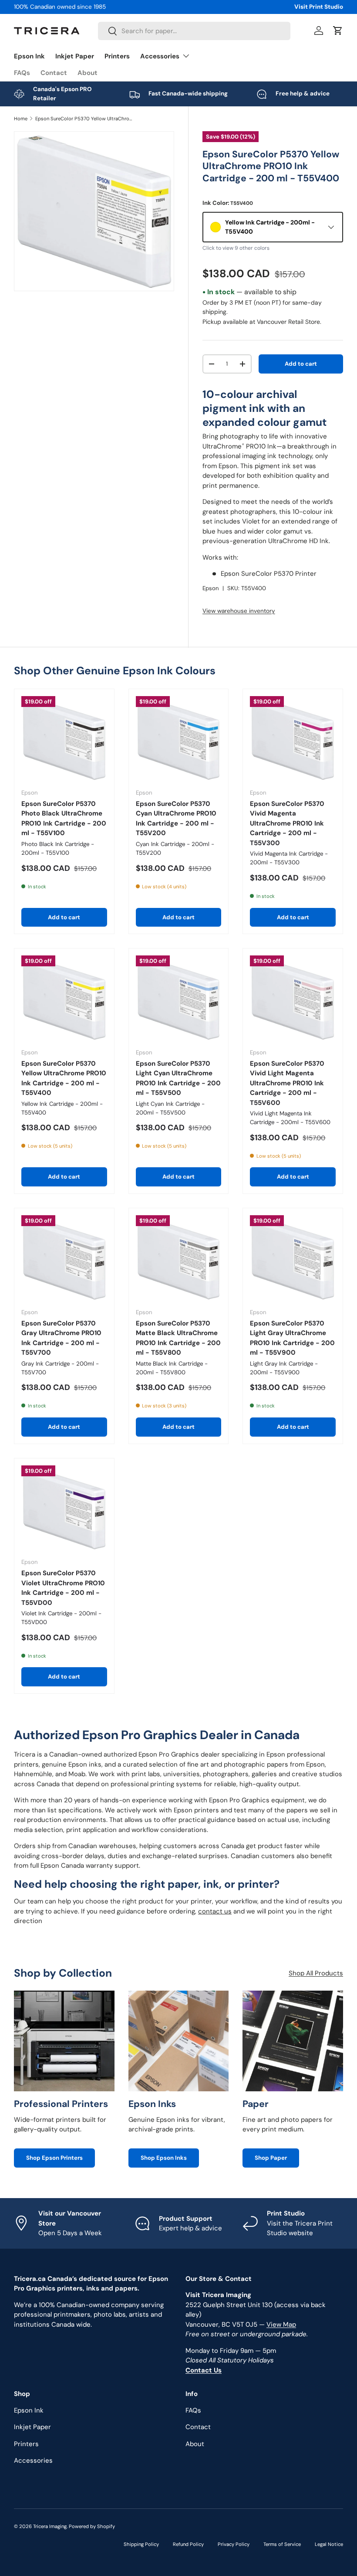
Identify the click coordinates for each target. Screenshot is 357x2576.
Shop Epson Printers (54, 2158)
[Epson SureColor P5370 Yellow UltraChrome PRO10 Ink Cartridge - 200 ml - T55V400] (64, 998)
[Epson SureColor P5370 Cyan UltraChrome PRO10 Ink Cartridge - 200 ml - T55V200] (179, 739)
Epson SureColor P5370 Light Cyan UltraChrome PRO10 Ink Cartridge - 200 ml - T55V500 (178, 1078)
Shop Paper (271, 2158)
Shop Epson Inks (164, 2158)
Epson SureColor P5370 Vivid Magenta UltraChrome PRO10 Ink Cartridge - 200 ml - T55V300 (287, 823)
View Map (281, 2325)
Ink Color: (228, 203)
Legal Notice (329, 2544)
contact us (215, 1911)
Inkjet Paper (75, 56)
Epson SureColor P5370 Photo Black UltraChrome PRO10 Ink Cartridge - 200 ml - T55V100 (64, 819)
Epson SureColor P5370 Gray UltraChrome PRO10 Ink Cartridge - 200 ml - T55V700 (61, 1338)
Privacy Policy (234, 2544)
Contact (54, 73)
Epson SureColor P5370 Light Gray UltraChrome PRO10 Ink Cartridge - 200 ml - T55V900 (292, 1338)
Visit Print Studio (319, 7)
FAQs (22, 73)
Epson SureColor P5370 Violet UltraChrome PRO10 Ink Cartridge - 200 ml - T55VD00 (63, 1588)
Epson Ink (29, 56)
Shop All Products (316, 1973)
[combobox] (194, 31)
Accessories (33, 2460)
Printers (117, 56)
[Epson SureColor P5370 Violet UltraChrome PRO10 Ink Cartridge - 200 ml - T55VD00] (64, 1508)
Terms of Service (282, 2544)
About (88, 73)
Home (21, 119)
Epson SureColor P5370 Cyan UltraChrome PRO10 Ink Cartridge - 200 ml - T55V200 (176, 819)
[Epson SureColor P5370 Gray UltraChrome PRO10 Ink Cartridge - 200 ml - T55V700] (64, 1258)
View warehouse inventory (239, 611)
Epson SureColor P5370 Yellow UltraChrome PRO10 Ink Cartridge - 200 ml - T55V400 (84, 119)
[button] (338, 31)
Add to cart (301, 364)
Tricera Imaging (50, 2526)
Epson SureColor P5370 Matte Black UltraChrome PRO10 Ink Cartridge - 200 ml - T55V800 (178, 1338)
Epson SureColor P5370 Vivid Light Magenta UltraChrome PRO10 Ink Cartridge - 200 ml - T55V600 (287, 1083)
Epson (211, 588)
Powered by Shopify (92, 2526)
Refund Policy (188, 2544)
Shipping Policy (141, 2544)
